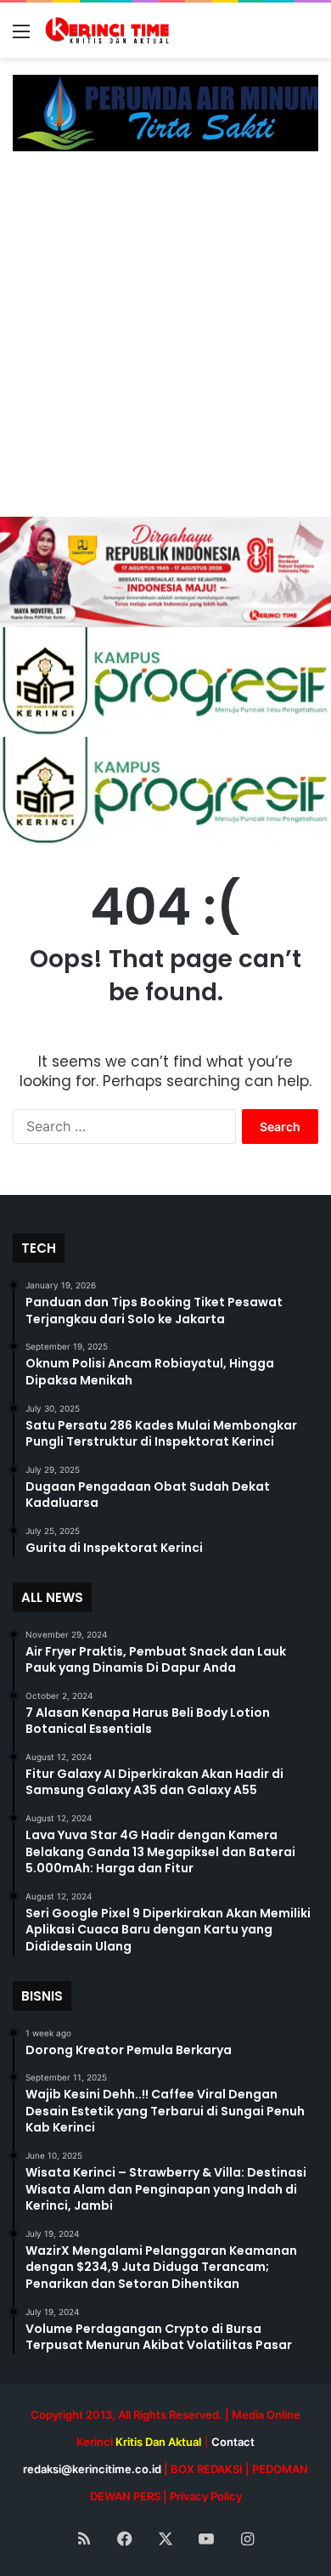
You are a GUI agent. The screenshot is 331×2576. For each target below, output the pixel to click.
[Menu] (21, 37)
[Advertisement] (165, 343)
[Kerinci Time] (110, 30)
